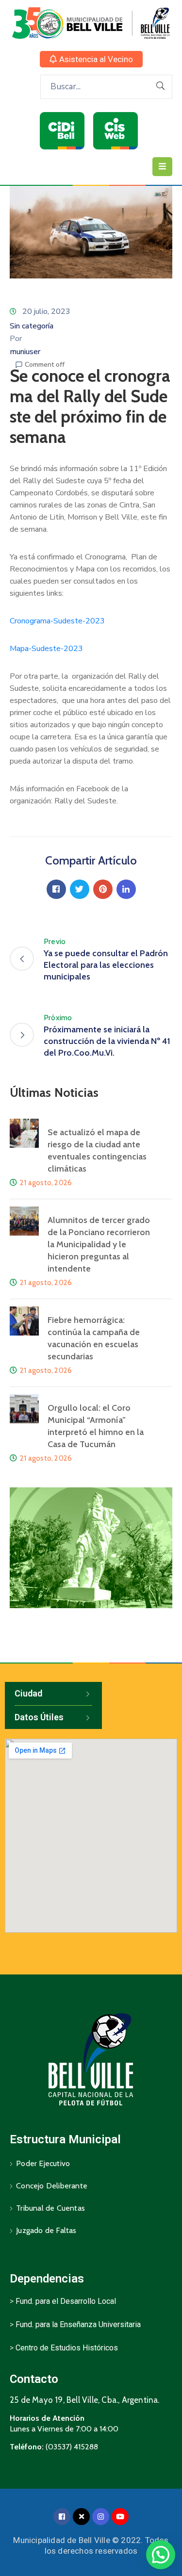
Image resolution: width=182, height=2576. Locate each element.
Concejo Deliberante (52, 2186)
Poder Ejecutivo (43, 2163)
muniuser (25, 352)
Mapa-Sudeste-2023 (46, 649)
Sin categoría (32, 326)
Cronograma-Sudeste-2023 (57, 621)
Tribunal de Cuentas (50, 2208)
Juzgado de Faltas (46, 2230)
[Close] (81, 2517)
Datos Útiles (39, 1717)
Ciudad (28, 1693)
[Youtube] (120, 2517)
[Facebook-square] (62, 2517)
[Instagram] (101, 2517)
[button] (91, 59)
